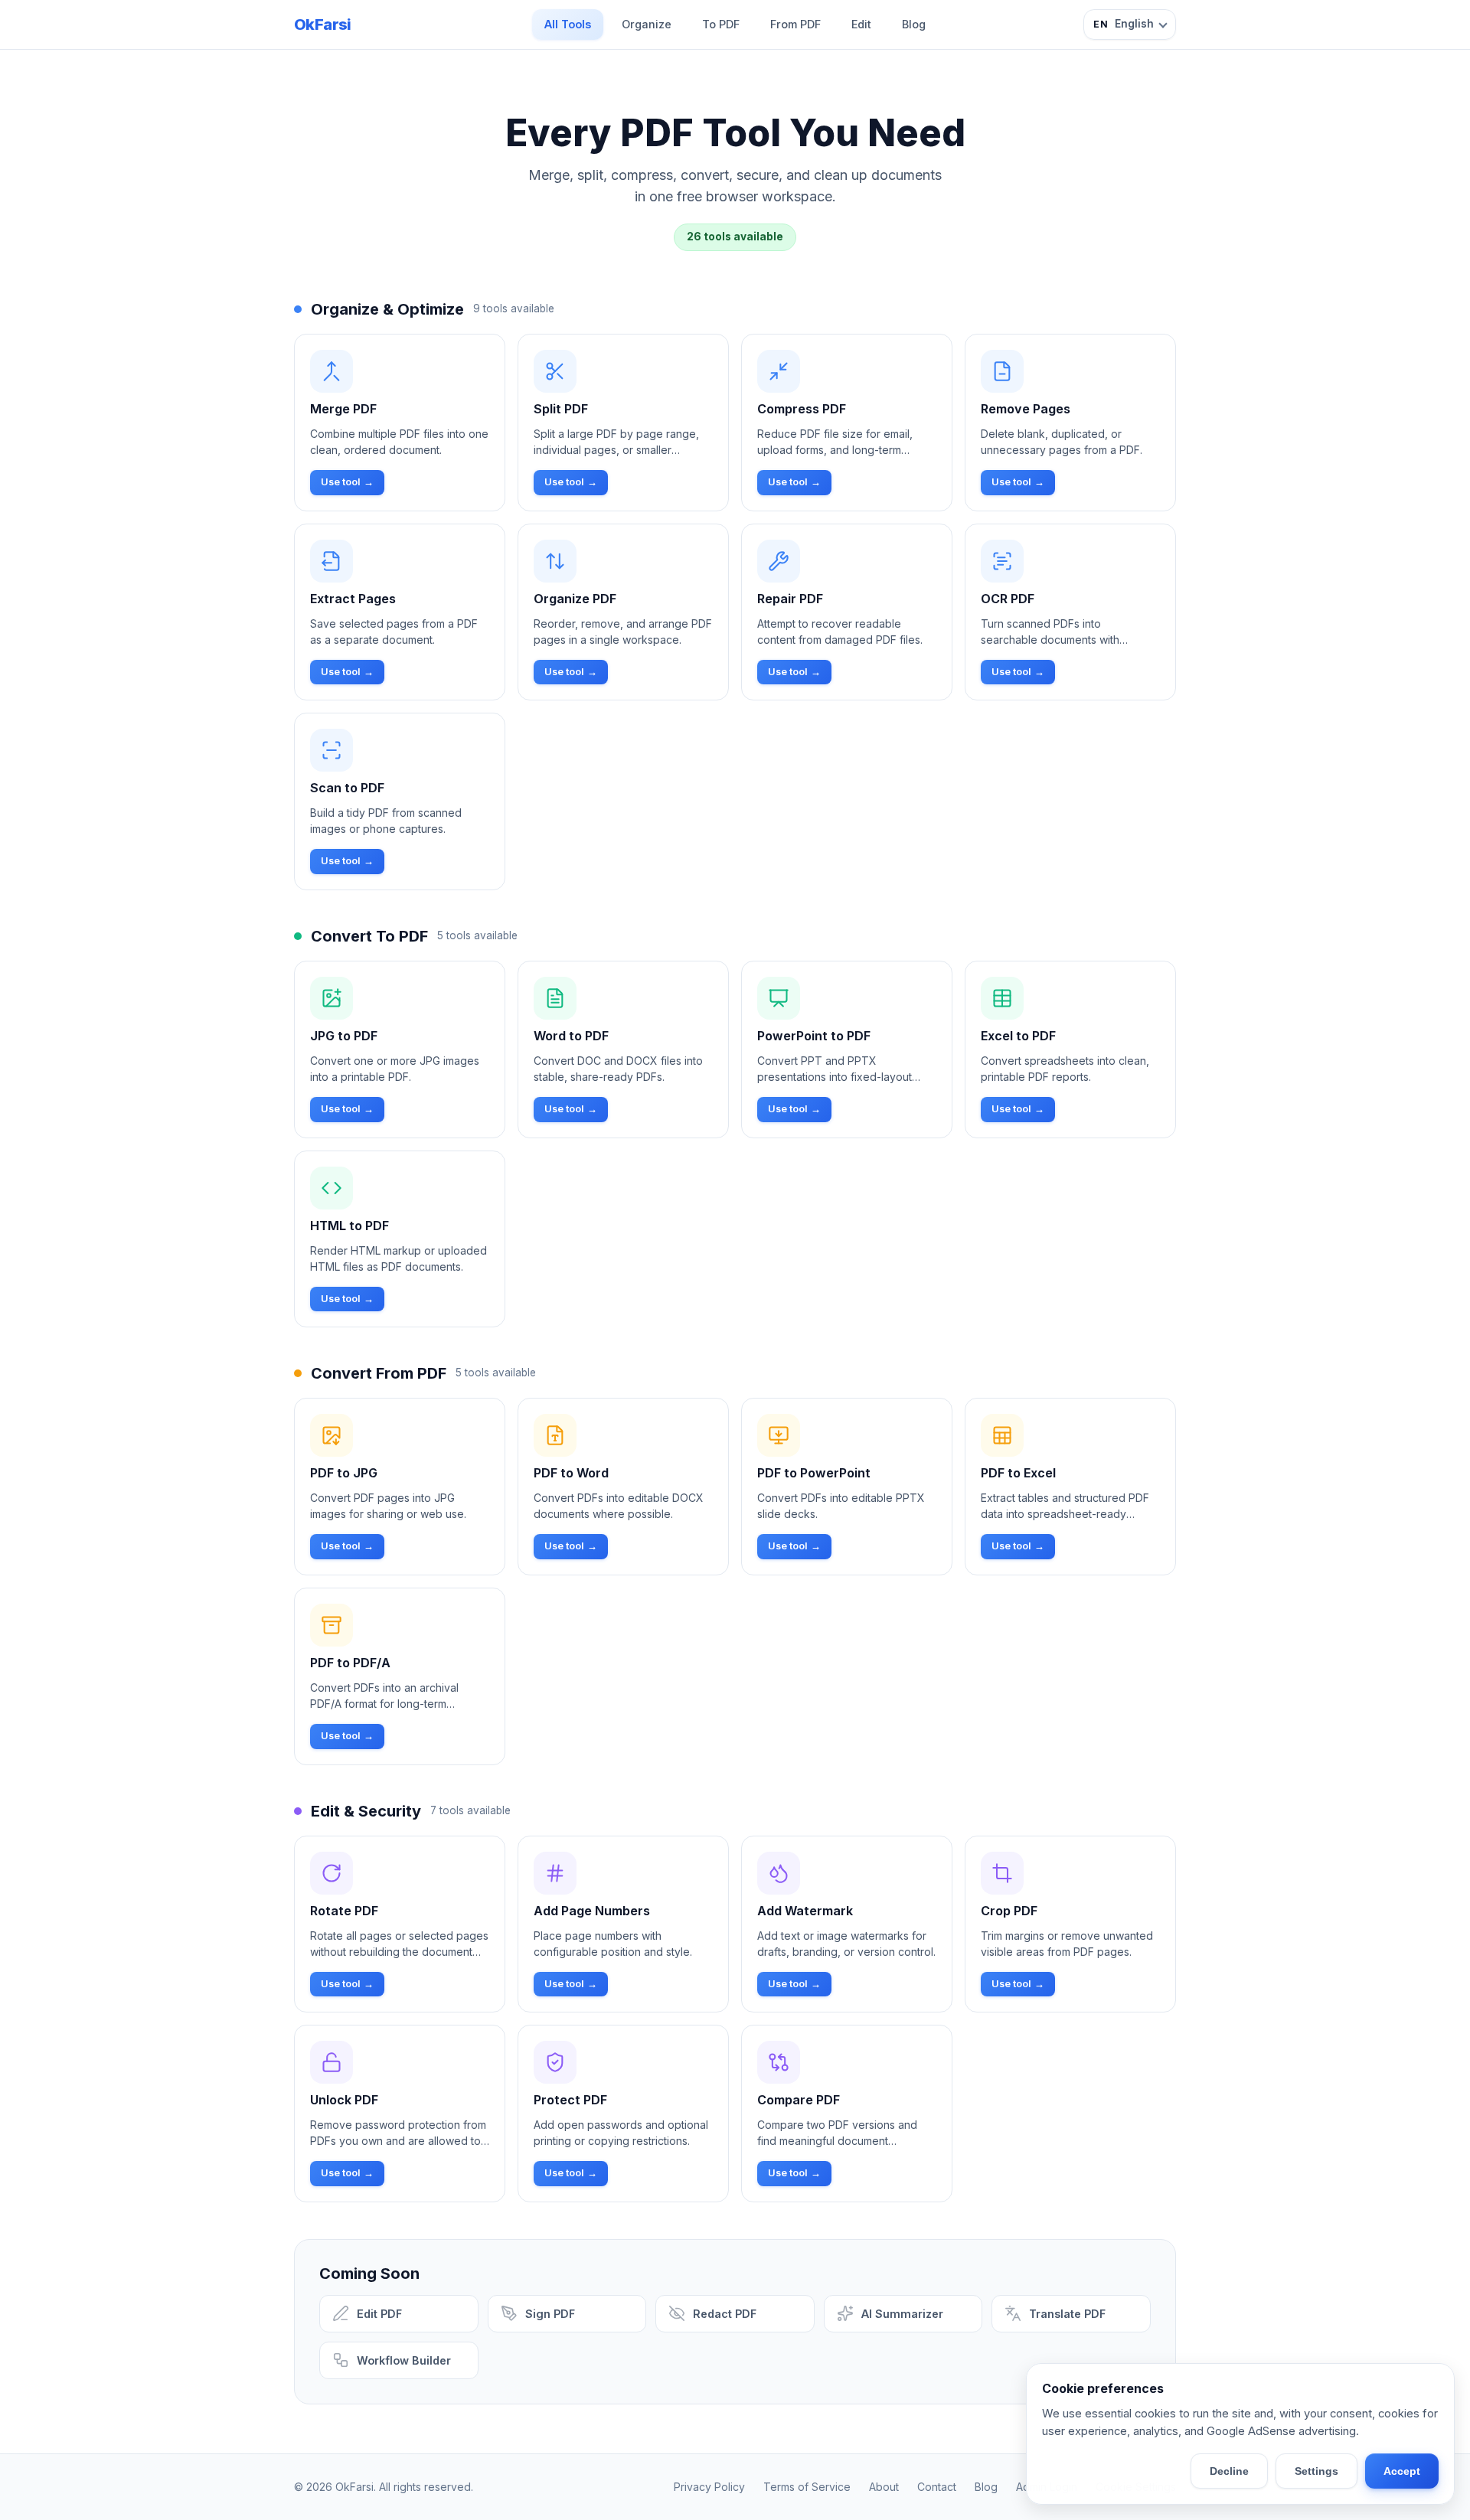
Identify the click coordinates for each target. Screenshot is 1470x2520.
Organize (647, 24)
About (884, 2487)
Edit (861, 24)
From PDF (795, 24)
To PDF (721, 24)
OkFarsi (323, 24)
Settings (1316, 2471)
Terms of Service (807, 2487)
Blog (914, 24)
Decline (1229, 2471)
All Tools (568, 24)
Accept (1402, 2471)
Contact (937, 2487)
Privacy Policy (709, 2487)
